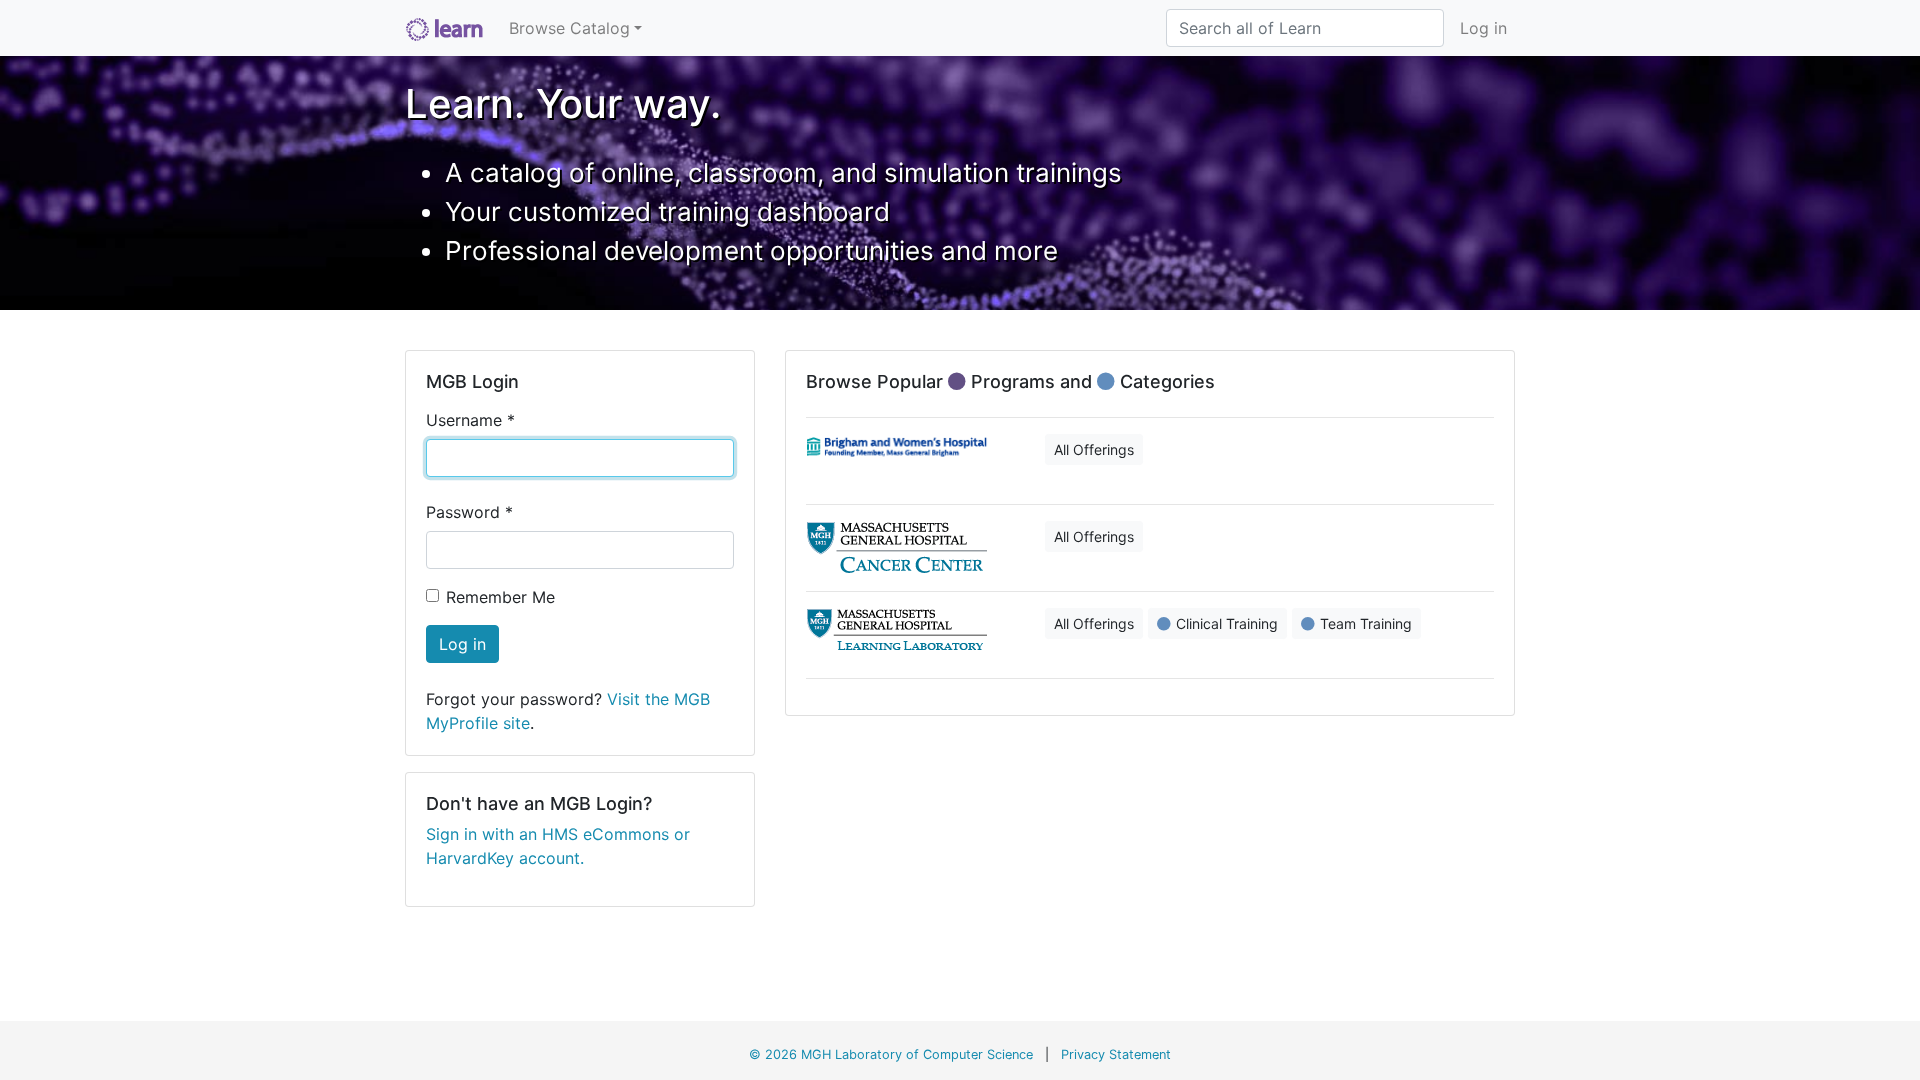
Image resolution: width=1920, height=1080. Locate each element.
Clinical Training (1227, 623)
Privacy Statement (1116, 1054)
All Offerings (1094, 449)
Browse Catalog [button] (569, 28)
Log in (1483, 28)
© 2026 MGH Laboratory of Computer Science (891, 1054)
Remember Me (500, 597)
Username (470, 420)
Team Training (1366, 623)
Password (469, 512)
